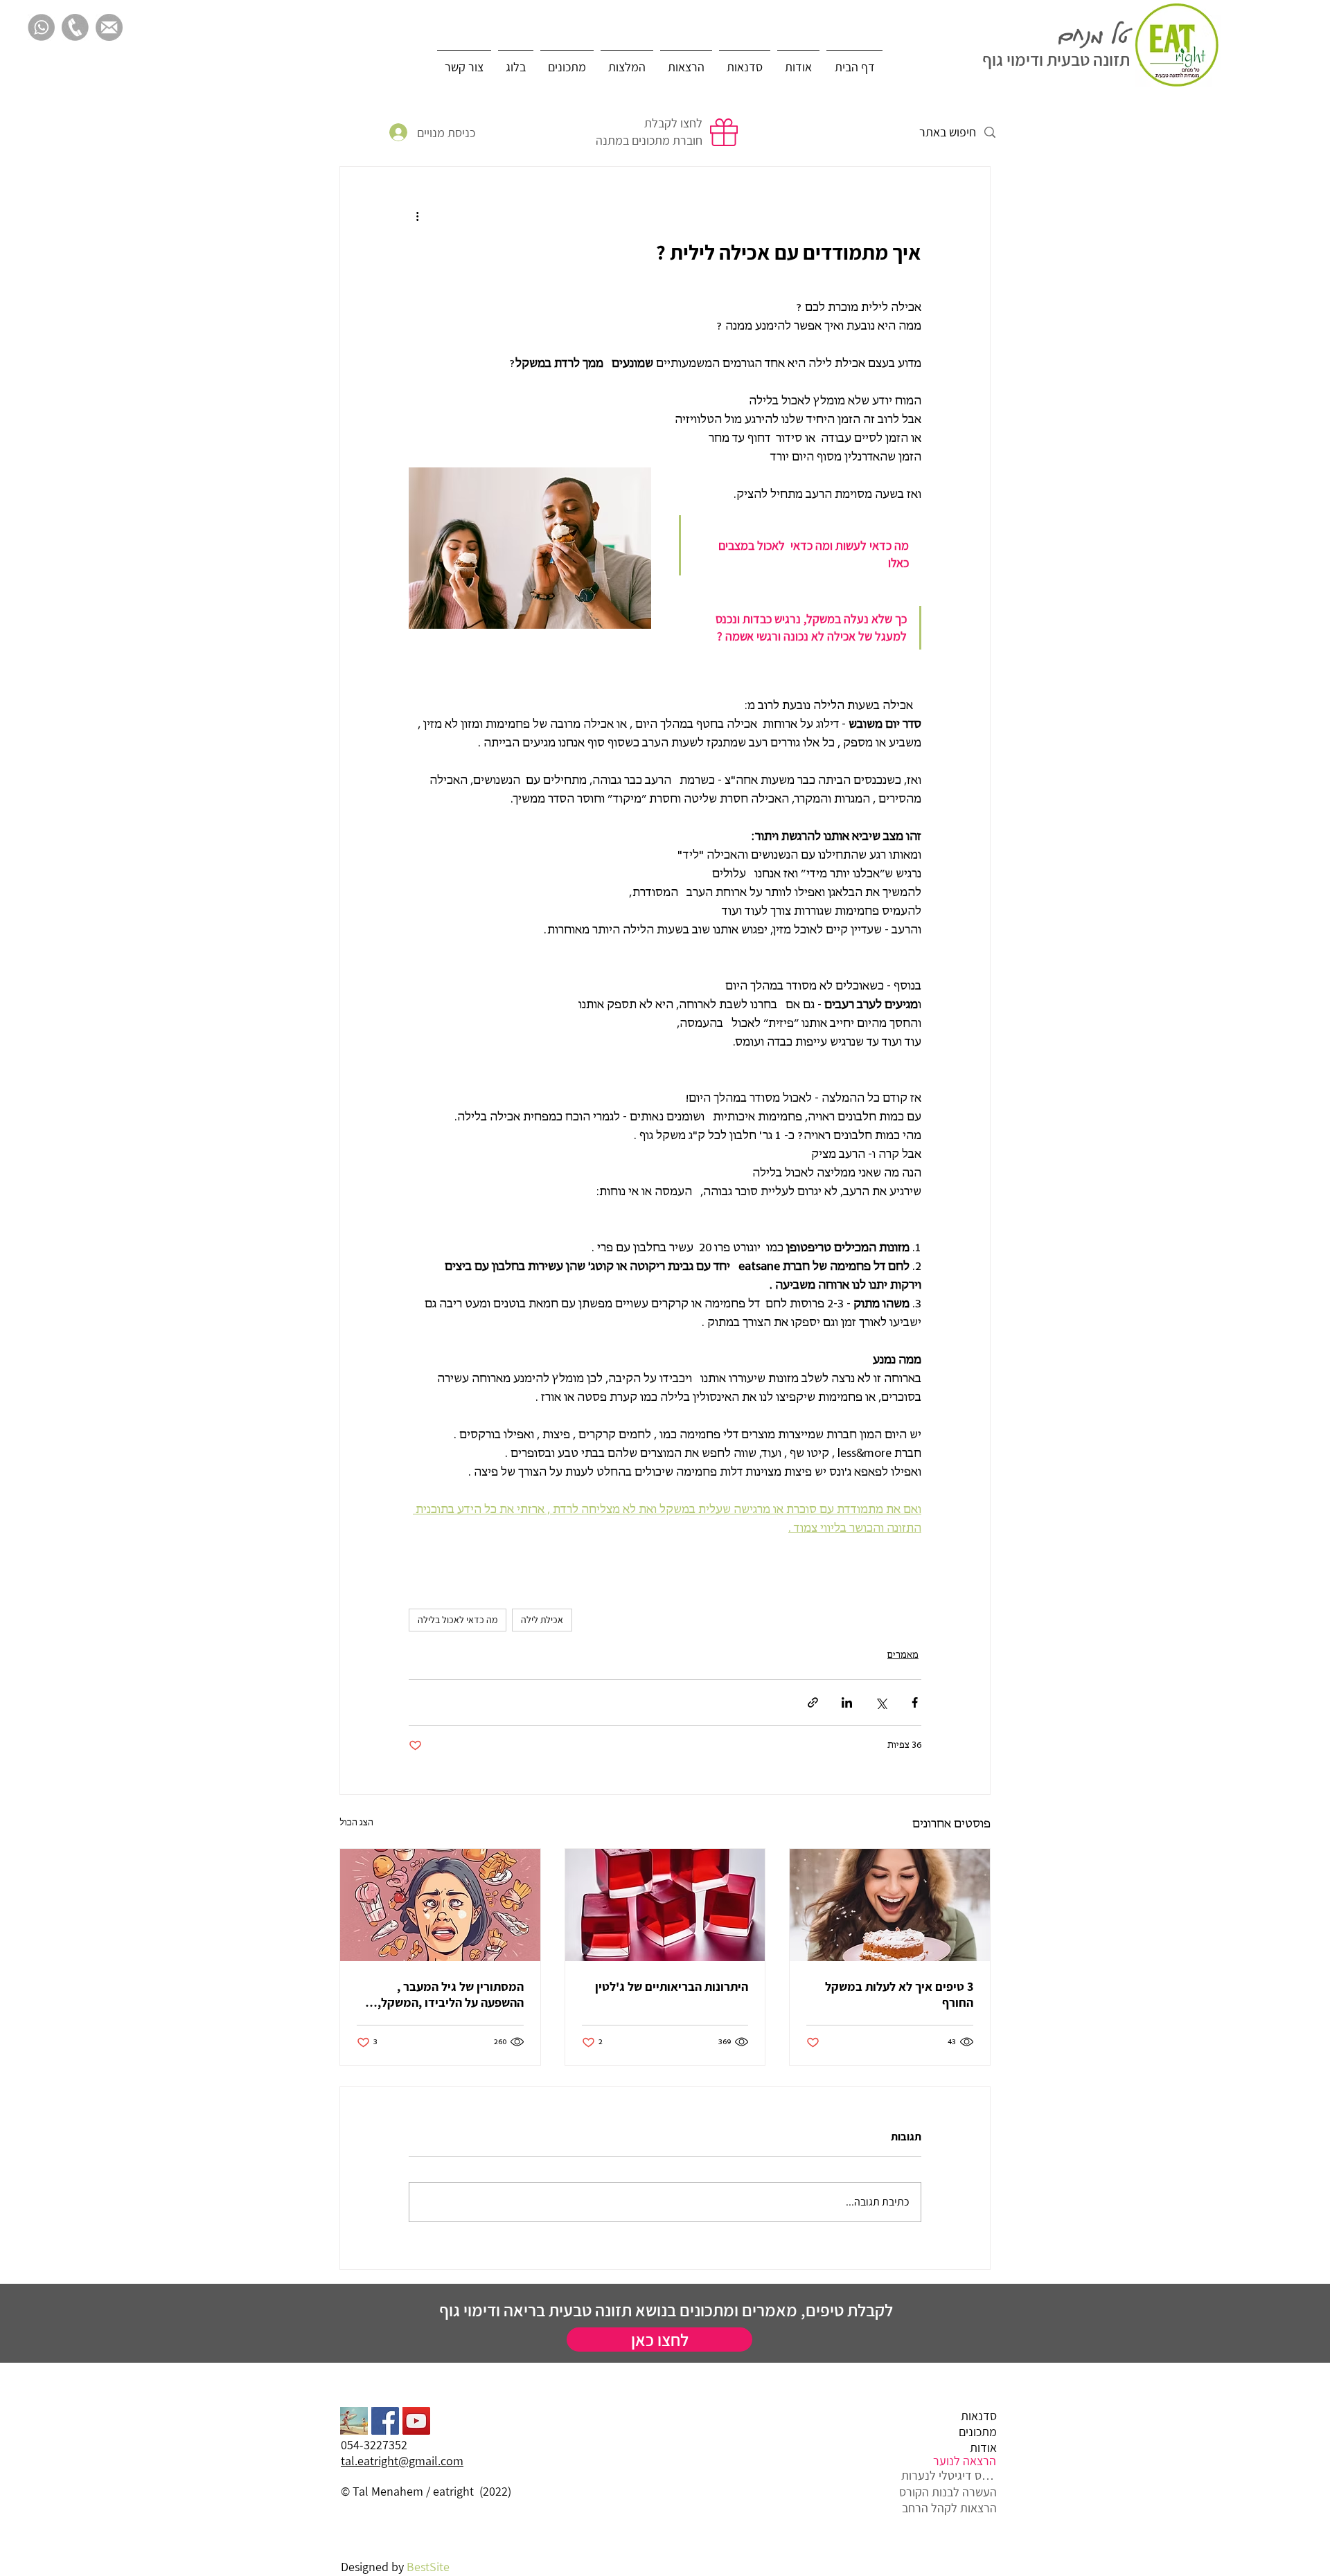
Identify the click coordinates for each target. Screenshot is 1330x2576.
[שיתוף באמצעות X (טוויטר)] (881, 1702)
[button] (464, 61)
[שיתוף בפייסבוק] (915, 1702)
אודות (983, 2448)
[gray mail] (109, 27)
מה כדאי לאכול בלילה (458, 1620)
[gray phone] (75, 27)
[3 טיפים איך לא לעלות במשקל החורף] (890, 1905)
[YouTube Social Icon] (416, 2421)
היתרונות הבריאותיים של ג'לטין (672, 1986)
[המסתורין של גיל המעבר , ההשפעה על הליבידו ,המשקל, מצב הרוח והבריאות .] (440, 1905)
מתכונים (978, 2432)
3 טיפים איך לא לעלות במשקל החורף (899, 1994)
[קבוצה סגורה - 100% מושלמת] (354, 2421)
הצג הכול (356, 1823)
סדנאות (979, 2416)
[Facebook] (385, 2421)
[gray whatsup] (41, 27)
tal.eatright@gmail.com (402, 2461)
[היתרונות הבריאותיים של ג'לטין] (665, 1905)
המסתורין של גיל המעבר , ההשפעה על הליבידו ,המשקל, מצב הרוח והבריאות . (451, 1994)
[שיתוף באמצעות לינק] (813, 1702)
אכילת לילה (542, 1620)
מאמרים (903, 1655)
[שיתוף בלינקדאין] (847, 1702)
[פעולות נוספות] (417, 217)
